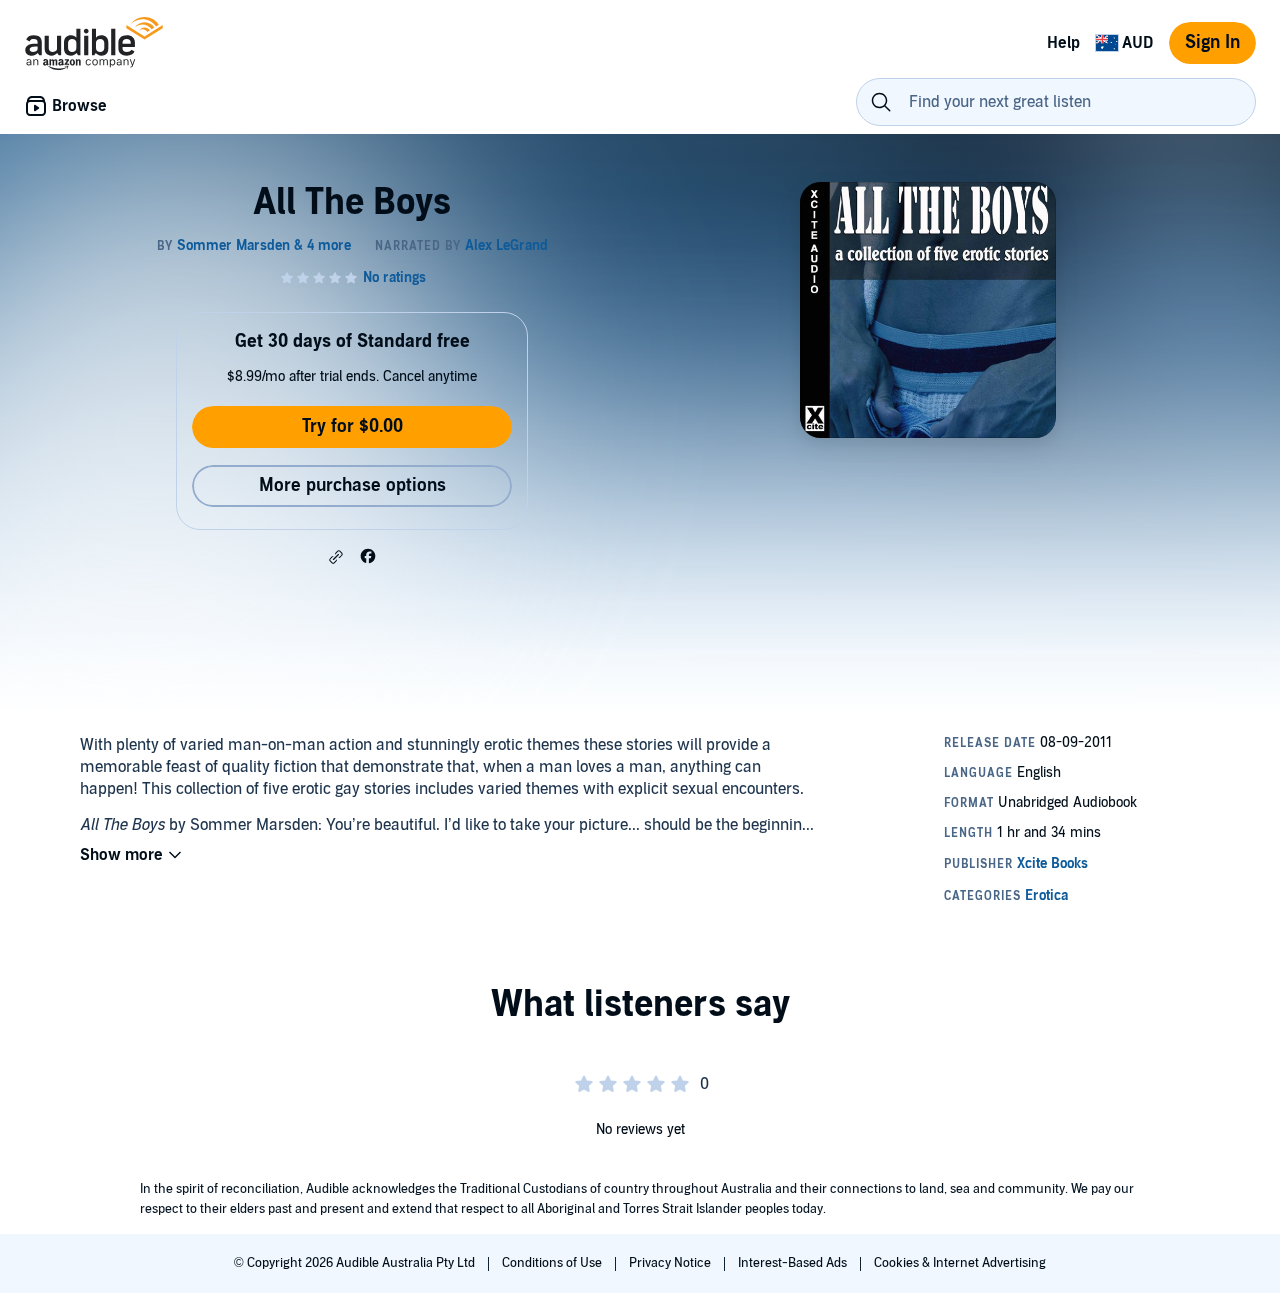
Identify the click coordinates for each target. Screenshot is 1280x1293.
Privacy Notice (671, 1263)
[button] (336, 557)
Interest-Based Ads (794, 1263)
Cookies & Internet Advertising (960, 1263)
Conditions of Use (553, 1263)
